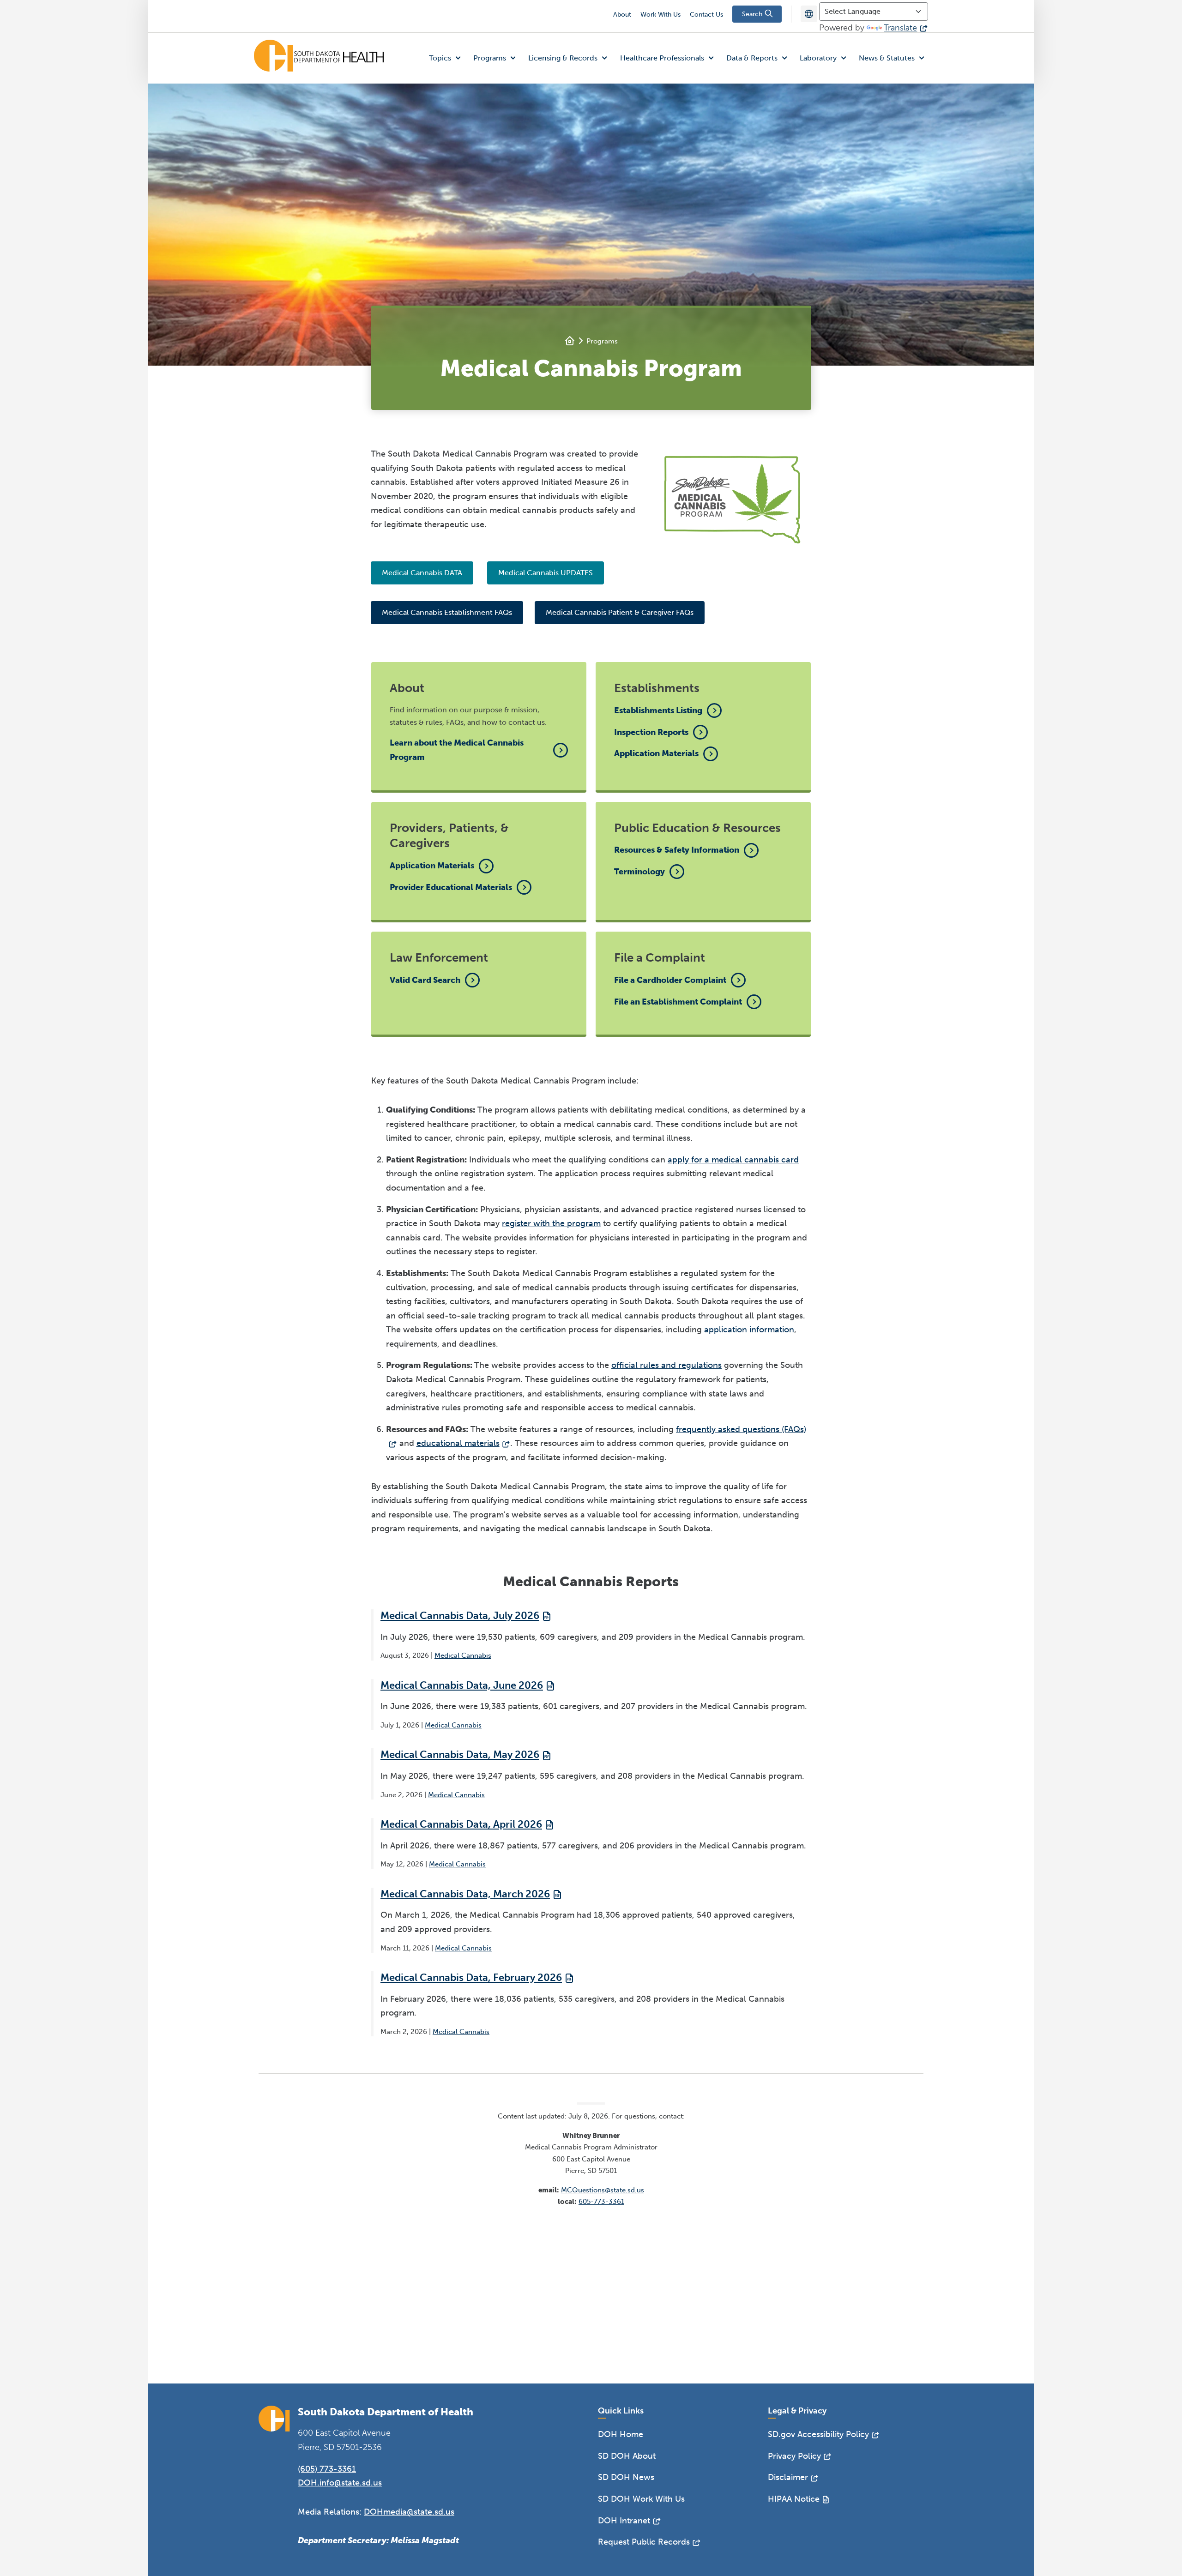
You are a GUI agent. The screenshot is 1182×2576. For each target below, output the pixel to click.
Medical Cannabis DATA (422, 573)
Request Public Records (644, 2542)
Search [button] (753, 14)
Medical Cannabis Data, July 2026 (460, 1616)
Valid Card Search (425, 980)
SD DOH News (626, 2477)
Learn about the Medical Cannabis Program (457, 750)
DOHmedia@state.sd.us (409, 2512)
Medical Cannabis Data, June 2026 (462, 1685)
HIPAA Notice (794, 2499)
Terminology (639, 872)
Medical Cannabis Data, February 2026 (471, 1977)
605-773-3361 (601, 2202)
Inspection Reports (651, 732)
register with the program (551, 1223)
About (622, 15)
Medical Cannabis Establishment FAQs (447, 612)
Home (570, 341)
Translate (900, 28)
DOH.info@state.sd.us (340, 2483)
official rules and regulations (666, 1365)
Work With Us (660, 15)
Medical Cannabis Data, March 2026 (465, 1894)
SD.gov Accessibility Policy (818, 2434)
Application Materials (656, 753)
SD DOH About (627, 2456)
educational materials (458, 1443)
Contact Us (706, 15)
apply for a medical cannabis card (733, 1160)
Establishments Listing (658, 710)
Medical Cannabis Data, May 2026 (460, 1754)
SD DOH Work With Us (641, 2499)
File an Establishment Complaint (678, 1002)
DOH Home (621, 2434)
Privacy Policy (794, 2456)
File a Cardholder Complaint (670, 980)
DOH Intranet (624, 2521)
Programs (602, 341)
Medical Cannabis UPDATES (546, 573)
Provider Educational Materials (451, 887)
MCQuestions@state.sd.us (603, 2190)
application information (749, 1330)
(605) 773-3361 (327, 2469)
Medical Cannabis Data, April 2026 (461, 1824)
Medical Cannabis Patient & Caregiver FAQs (620, 612)
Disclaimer (788, 2477)
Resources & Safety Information (677, 850)
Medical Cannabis (463, 1655)
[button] (447, 58)
